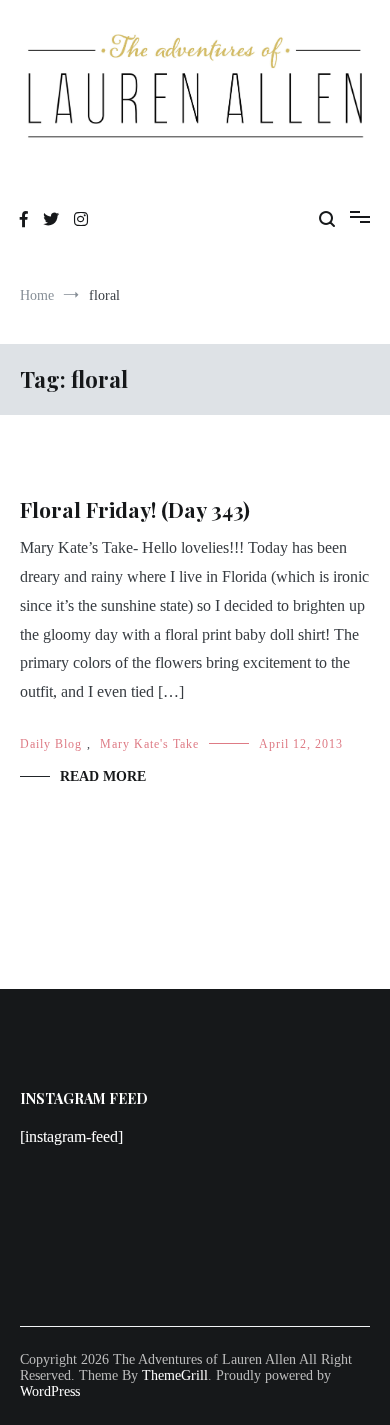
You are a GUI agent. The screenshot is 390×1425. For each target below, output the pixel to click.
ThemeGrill (175, 1375)
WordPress (50, 1391)
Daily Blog (51, 744)
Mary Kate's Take (149, 744)
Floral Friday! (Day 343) (135, 509)
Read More (103, 776)
